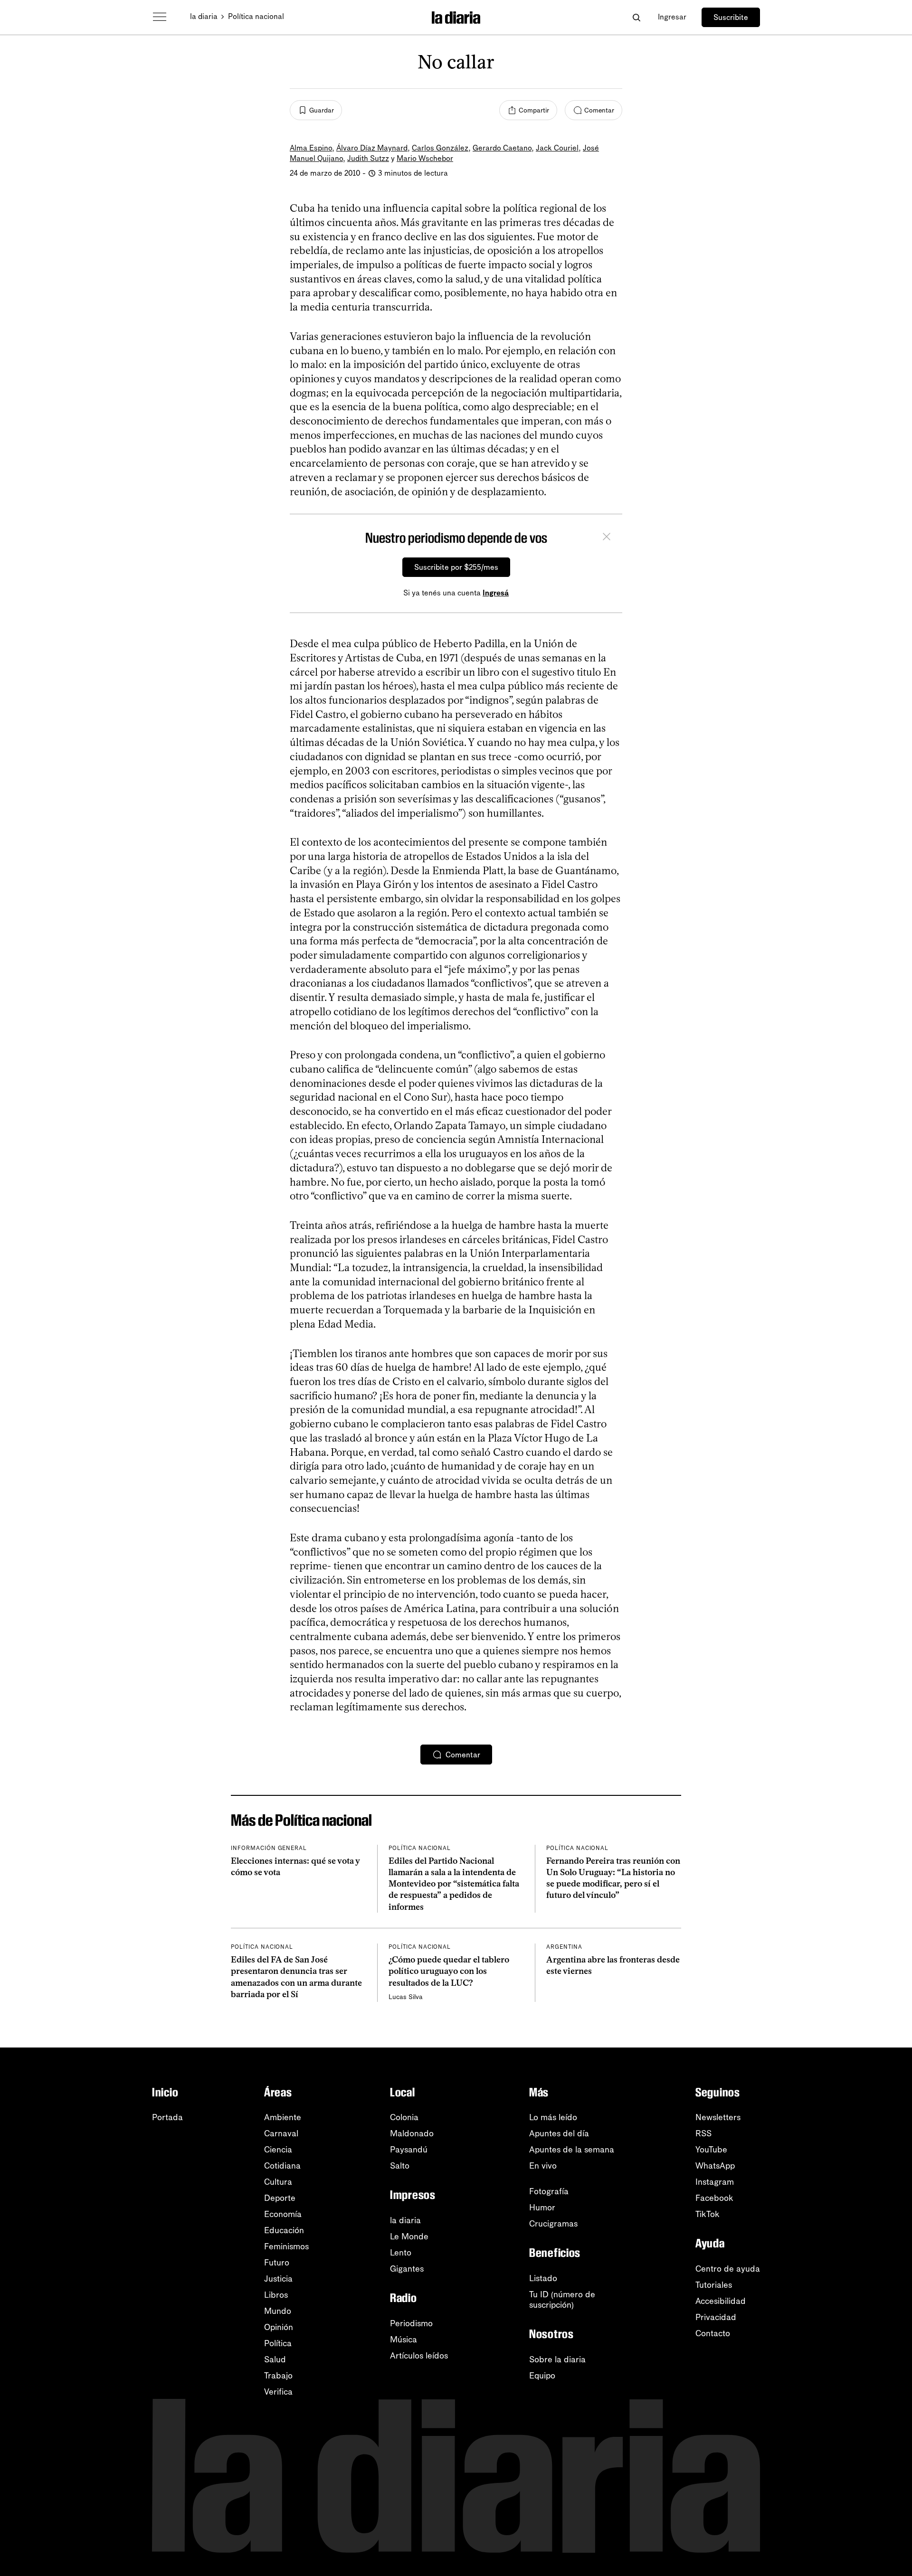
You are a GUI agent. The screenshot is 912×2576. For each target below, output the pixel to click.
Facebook (714, 2198)
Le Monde (409, 2236)
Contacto (713, 2333)
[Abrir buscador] (636, 17)
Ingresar (672, 17)
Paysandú (409, 2150)
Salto (400, 2166)
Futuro (277, 2263)
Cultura (278, 2182)
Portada (167, 2117)
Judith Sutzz (368, 158)
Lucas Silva (406, 1997)
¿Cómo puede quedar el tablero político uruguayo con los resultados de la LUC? (449, 1971)
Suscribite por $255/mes (456, 567)
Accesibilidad (721, 2301)
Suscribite (731, 17)
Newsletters (718, 2117)
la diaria (204, 16)
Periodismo (411, 2323)
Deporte (280, 2198)
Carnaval (281, 2133)
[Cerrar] (607, 538)
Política (278, 2343)
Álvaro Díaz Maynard (372, 148)
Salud (275, 2359)
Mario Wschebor (425, 158)
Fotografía (549, 2191)
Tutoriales (714, 2285)
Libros (276, 2295)
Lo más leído (553, 2117)
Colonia (404, 2117)
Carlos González (440, 148)
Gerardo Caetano (502, 148)
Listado (543, 2278)
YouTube (711, 2150)
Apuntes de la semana (572, 2150)
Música (404, 2340)
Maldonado (412, 2133)
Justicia (278, 2279)
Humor (542, 2208)
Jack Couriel (557, 148)
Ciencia (278, 2150)
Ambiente (283, 2117)
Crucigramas (553, 2224)
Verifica (278, 2392)
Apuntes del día (559, 2133)
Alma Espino (311, 148)
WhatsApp (715, 2166)
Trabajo (278, 2376)
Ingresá (496, 593)
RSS (703, 2133)
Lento (401, 2253)
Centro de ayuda (728, 2269)
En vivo (543, 2166)
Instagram (715, 2182)
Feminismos (286, 2246)
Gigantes (407, 2269)
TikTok (708, 2214)
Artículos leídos (419, 2356)
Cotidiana (282, 2166)
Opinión (279, 2327)
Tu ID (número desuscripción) (562, 2300)
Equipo (542, 2376)
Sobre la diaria (557, 2359)
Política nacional (256, 16)
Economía (283, 2214)
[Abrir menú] (160, 17)
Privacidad (716, 2317)
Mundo (278, 2311)
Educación (284, 2230)
